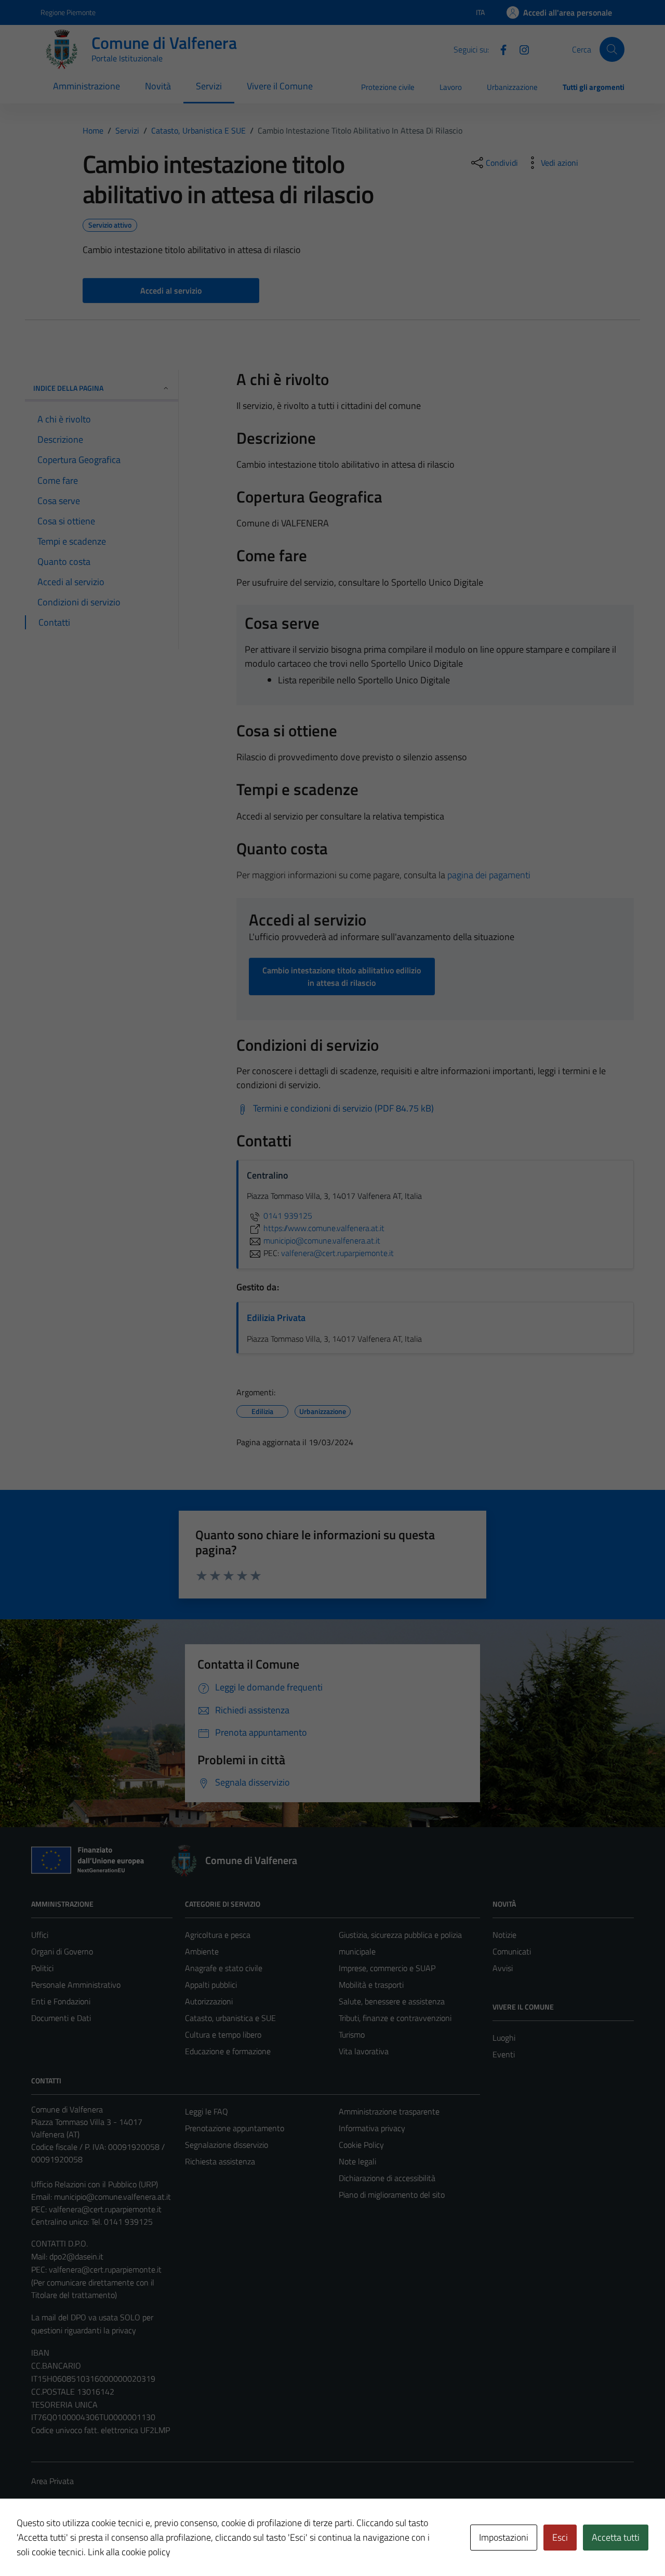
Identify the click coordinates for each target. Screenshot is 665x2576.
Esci (560, 2537)
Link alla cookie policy (129, 2552)
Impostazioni (504, 2537)
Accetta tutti (616, 2537)
